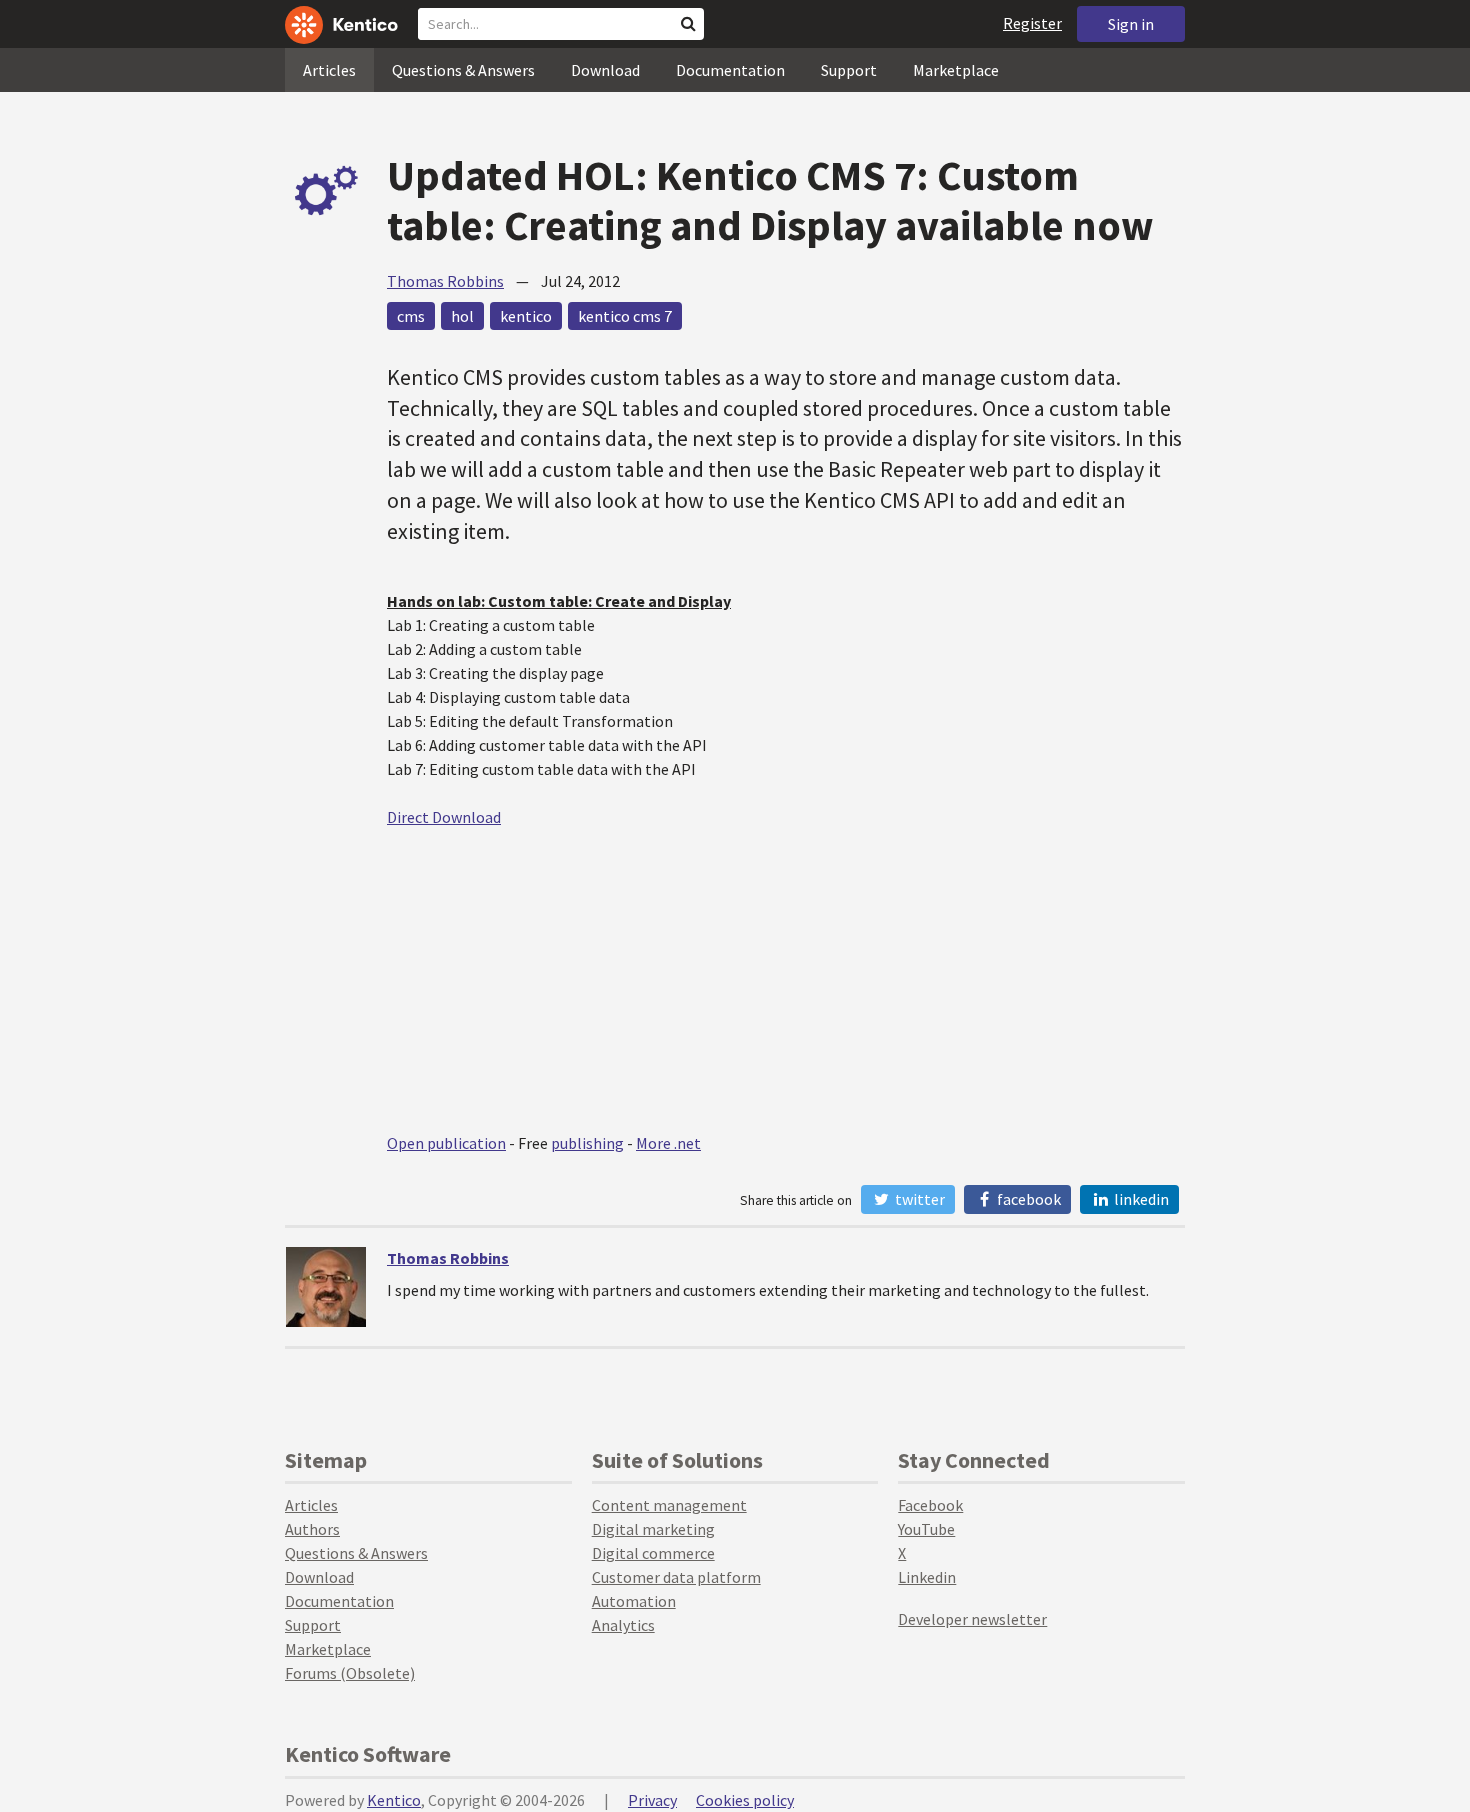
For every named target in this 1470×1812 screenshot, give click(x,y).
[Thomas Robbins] (326, 1287)
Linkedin (927, 1577)
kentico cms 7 (625, 316)
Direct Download (444, 817)
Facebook (1027, 1199)
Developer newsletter (972, 1619)
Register (1032, 23)
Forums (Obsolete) (350, 1673)
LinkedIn (1140, 1199)
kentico (526, 316)
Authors (312, 1529)
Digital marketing (653, 1529)
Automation (634, 1601)
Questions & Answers (463, 70)
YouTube (926, 1529)
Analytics (623, 1625)
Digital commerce (653, 1553)
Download (605, 70)
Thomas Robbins (445, 281)
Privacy (652, 1800)
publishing (587, 1143)
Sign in (1131, 24)
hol (462, 316)
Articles (329, 70)
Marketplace (956, 70)
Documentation (730, 70)
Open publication (446, 1143)
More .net (668, 1143)
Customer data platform (676, 1577)
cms (411, 316)
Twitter (918, 1199)
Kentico (394, 1800)
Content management (669, 1505)
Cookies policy (745, 1800)
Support (849, 70)
